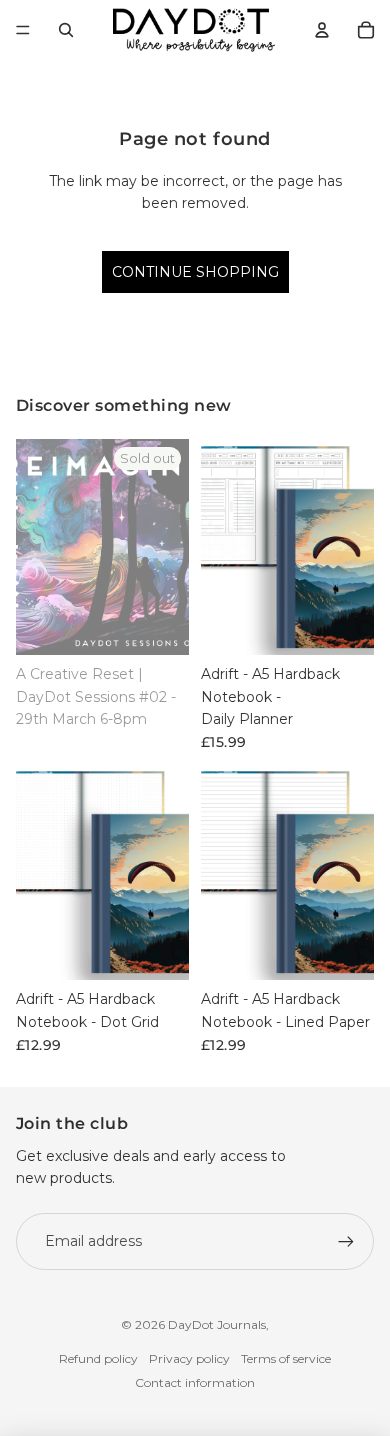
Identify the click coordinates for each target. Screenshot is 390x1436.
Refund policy (98, 1358)
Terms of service (286, 1358)
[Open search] (66, 30)
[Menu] (23, 30)
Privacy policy (189, 1358)
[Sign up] (346, 1241)
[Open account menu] (322, 30)
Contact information (195, 1382)
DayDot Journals (217, 1324)
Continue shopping (195, 272)
